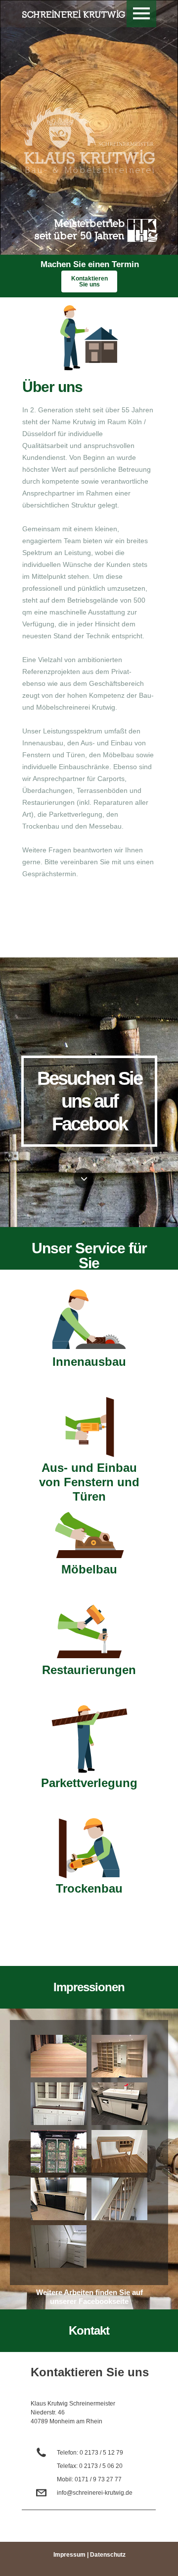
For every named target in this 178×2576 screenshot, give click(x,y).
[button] (141, 14)
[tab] (59, 2056)
